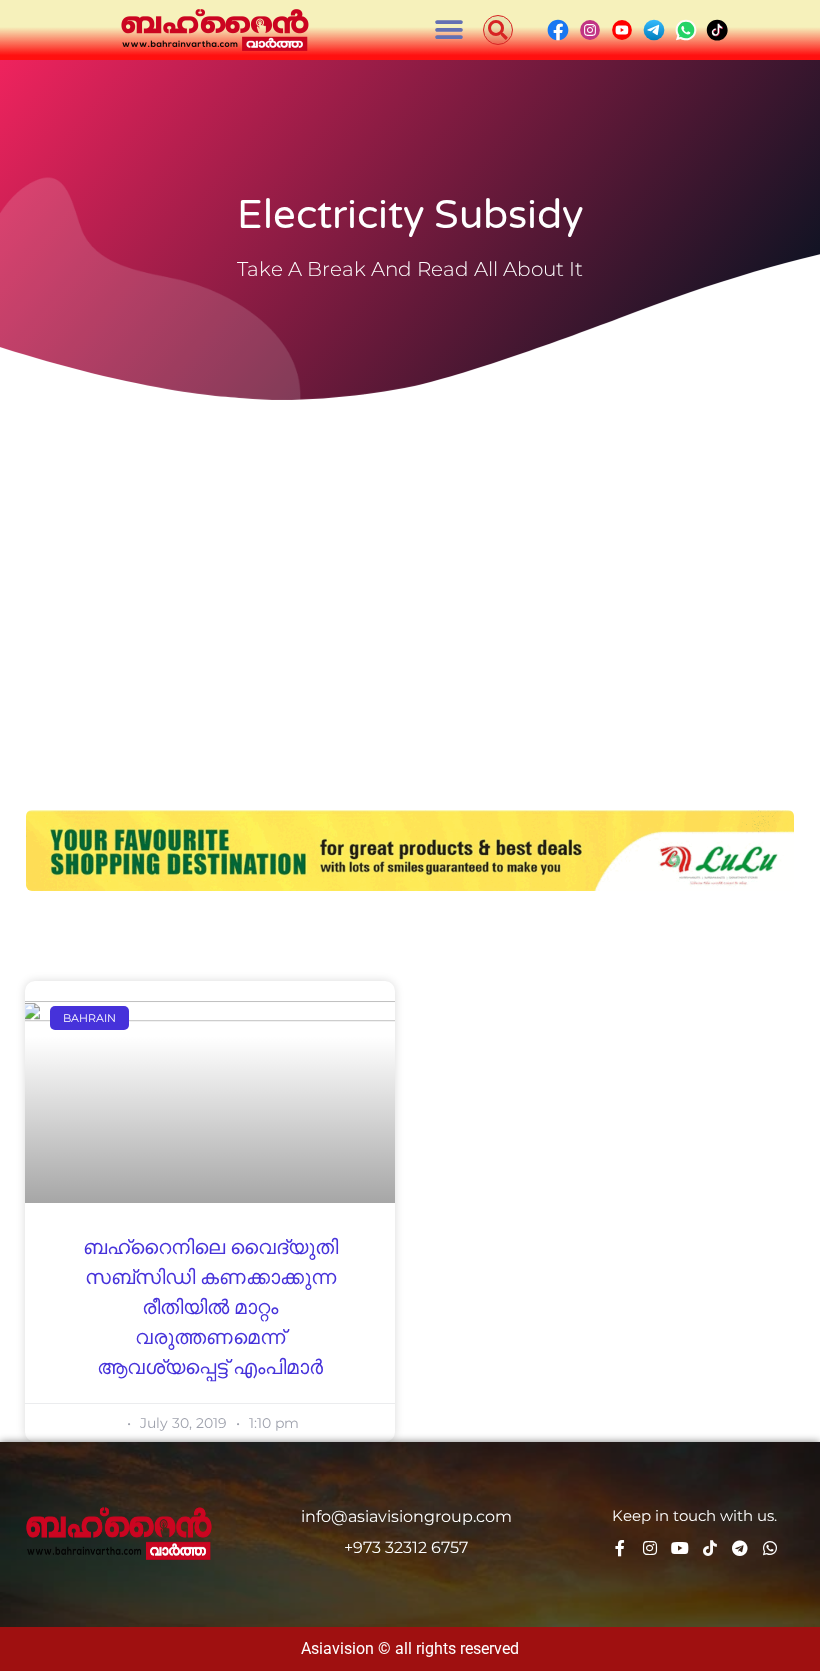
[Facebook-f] (620, 1548)
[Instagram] (650, 1548)
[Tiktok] (710, 1548)
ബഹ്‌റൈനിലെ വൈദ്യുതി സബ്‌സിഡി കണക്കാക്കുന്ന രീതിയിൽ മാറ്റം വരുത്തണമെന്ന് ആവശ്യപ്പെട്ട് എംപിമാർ (210, 1308)
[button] (449, 30)
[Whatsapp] (770, 1548)
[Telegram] (740, 1548)
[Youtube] (680, 1548)
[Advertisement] (410, 560)
